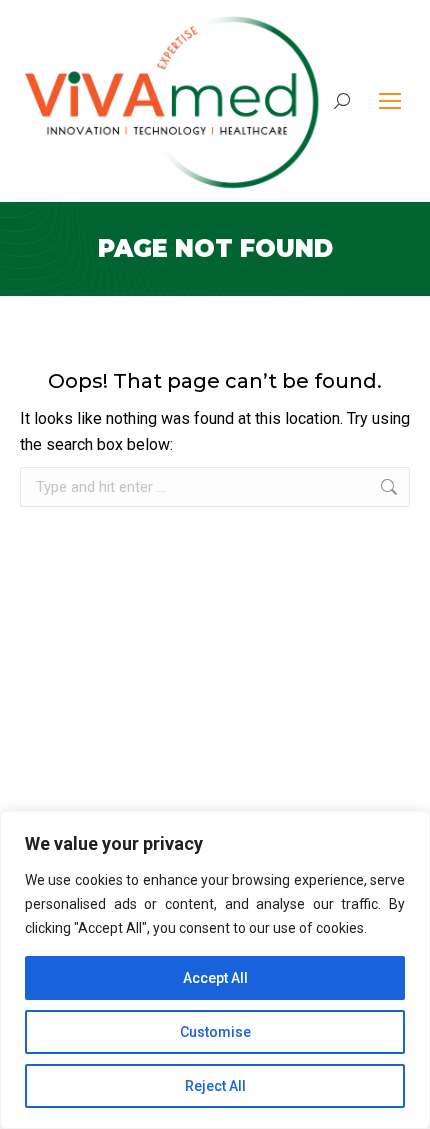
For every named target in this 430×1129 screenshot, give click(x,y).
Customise (215, 1032)
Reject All (215, 1086)
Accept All (215, 978)
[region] (215, 970)
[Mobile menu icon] (390, 101)
